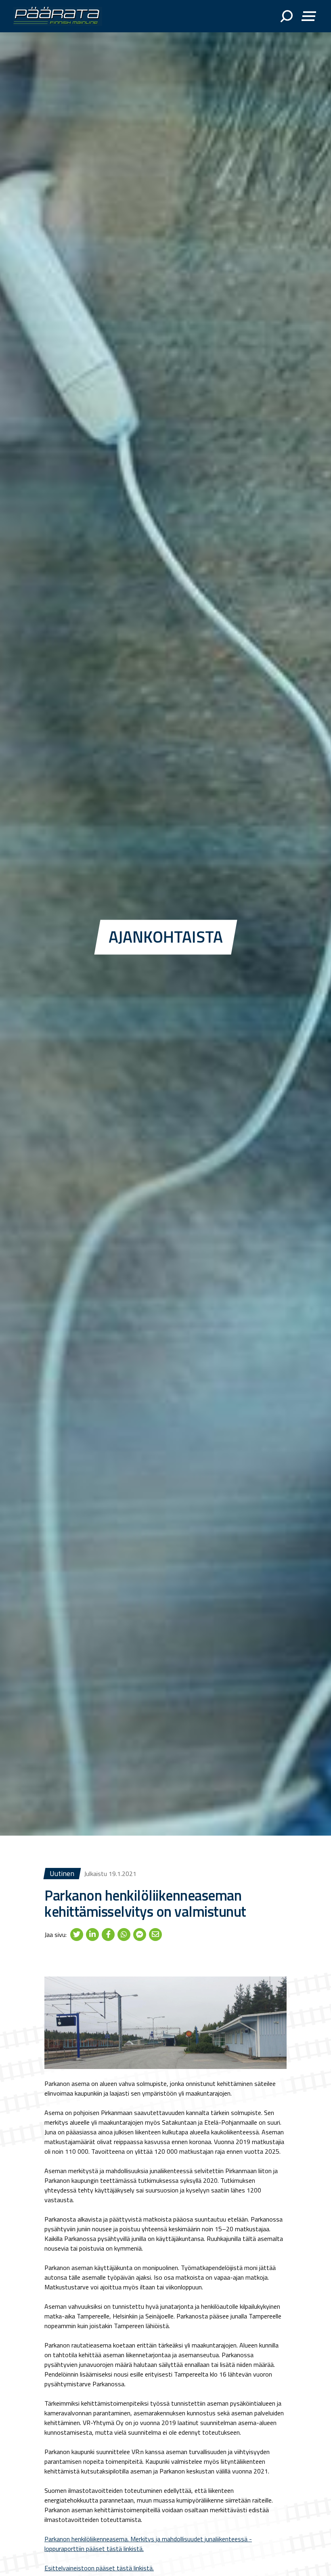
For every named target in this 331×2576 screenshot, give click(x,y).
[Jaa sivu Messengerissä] (140, 1934)
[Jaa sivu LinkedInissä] (92, 1934)
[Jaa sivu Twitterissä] (77, 1934)
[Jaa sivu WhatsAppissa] (124, 1934)
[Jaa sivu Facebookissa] (108, 1934)
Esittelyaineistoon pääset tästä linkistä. (99, 2568)
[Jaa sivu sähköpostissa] (155, 1934)
